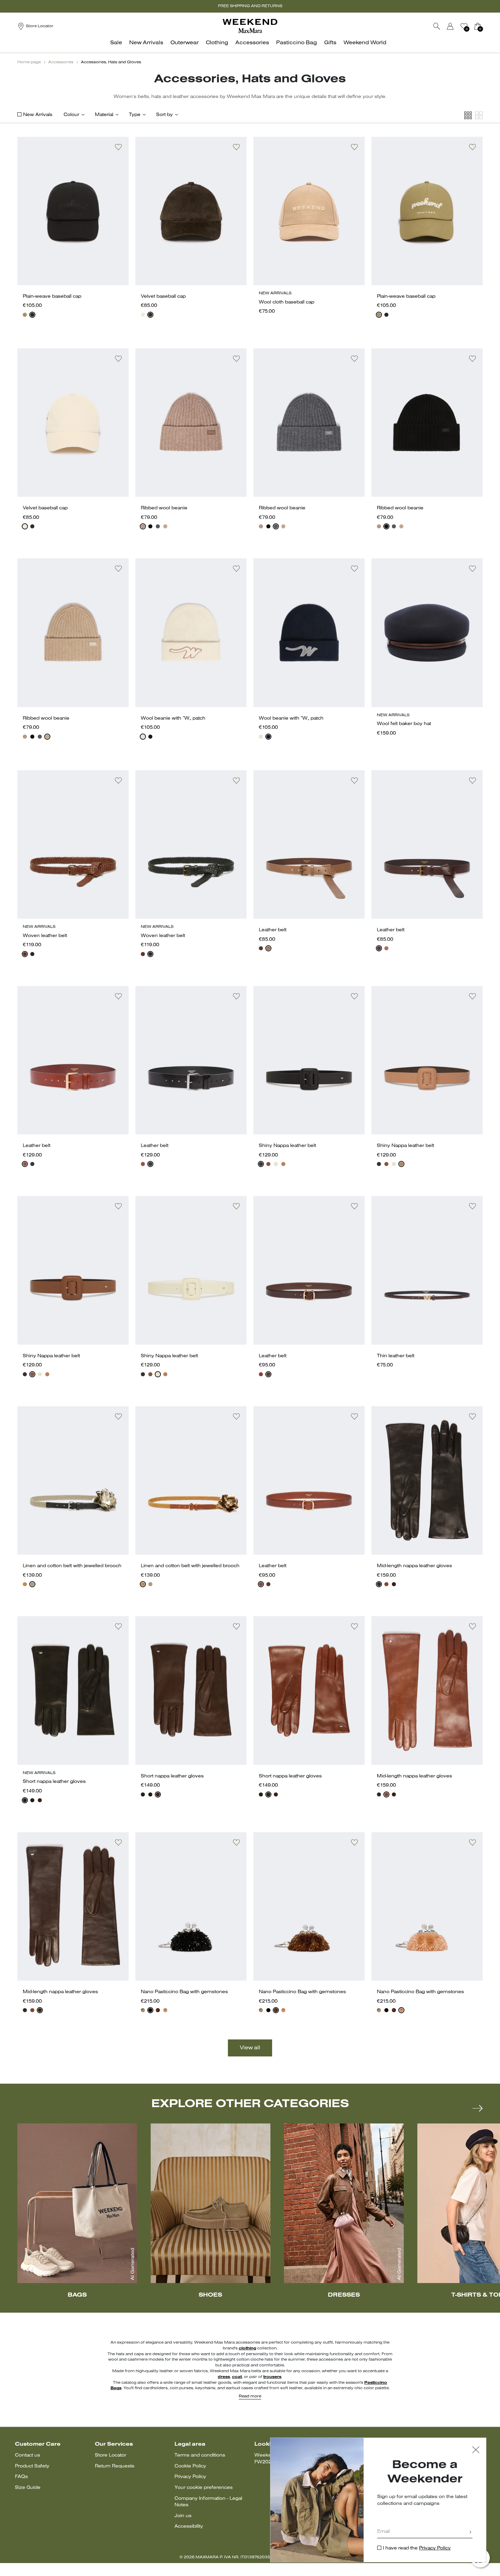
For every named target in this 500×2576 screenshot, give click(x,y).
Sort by (164, 115)
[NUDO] (283, 1164)
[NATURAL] (32, 1584)
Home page (29, 62)
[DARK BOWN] (394, 1584)
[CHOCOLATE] (268, 1374)
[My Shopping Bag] (478, 26)
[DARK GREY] (158, 526)
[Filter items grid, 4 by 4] (468, 116)
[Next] (478, 2108)
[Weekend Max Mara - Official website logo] (250, 26)
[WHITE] (143, 315)
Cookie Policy (190, 2466)
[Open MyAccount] (456, 26)
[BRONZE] (158, 2010)
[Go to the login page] (450, 26)
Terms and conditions (200, 2455)
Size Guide (28, 2488)
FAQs (21, 2477)
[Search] (437, 26)
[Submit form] (470, 2533)
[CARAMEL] (165, 526)
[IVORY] (276, 1164)
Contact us (28, 2455)
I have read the (417, 2548)
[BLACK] (32, 315)
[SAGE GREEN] (25, 315)
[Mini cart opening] (485, 26)
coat (237, 2377)
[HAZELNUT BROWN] (25, 1164)
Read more (250, 2396)
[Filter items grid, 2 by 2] (479, 116)
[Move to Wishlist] (118, 147)
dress (224, 2377)
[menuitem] (118, 46)
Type (135, 115)
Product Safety (32, 2466)
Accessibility (189, 2526)
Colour (71, 115)
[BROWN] (150, 315)
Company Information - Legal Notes (208, 2502)
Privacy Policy (190, 2477)
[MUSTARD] (25, 1584)
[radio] (25, 315)
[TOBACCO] (25, 954)
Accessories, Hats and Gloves (111, 62)
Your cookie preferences (204, 2488)
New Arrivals (38, 115)
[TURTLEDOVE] (143, 526)
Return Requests (115, 2466)
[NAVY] (150, 737)
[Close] (476, 2451)
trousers (272, 2377)
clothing (247, 2348)
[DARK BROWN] (261, 948)
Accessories (61, 62)
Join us (183, 2516)
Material (104, 115)
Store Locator (111, 2455)
